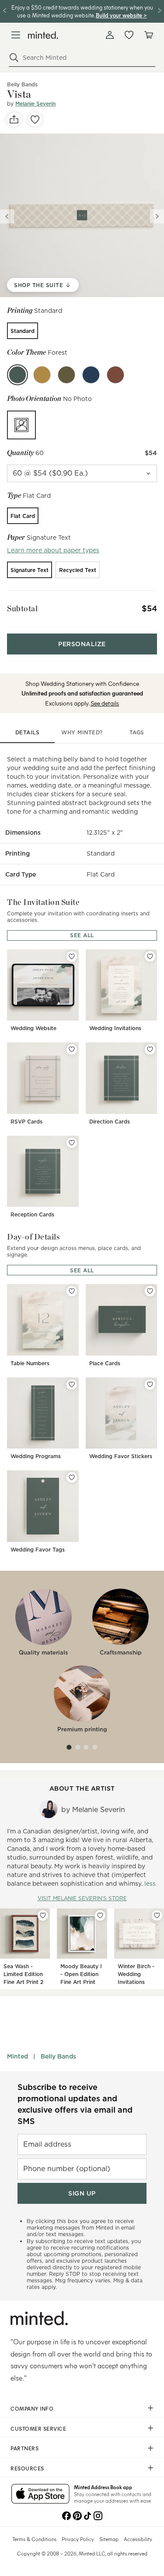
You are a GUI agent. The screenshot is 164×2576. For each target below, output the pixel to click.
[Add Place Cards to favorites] (150, 1291)
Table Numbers (30, 1363)
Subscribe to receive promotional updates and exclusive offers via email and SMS (75, 2104)
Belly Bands (58, 2056)
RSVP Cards (26, 1122)
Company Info (32, 2408)
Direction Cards (110, 1122)
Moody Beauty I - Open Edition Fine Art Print (81, 1974)
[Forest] (17, 375)
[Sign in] (110, 35)
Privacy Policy (78, 2539)
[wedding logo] (43, 35)
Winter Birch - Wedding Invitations (136, 1974)
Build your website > (121, 15)
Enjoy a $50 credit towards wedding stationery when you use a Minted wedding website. (82, 11)
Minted (17, 2056)
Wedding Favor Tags (38, 1550)
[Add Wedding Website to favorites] (72, 956)
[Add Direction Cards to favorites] (150, 1049)
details (28, 732)
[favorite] (35, 120)
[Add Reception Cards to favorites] (72, 1143)
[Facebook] (66, 2515)
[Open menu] (16, 35)
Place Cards (105, 1363)
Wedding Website (33, 1028)
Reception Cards (32, 1214)
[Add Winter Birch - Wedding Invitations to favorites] (157, 1915)
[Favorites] (129, 35)
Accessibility (138, 2539)
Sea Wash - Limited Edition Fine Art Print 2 (23, 1974)
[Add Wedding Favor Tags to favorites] (72, 1477)
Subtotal (22, 608)
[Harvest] (42, 375)
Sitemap (109, 2539)
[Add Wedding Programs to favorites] (72, 1384)
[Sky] (91, 375)
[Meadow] (66, 375)
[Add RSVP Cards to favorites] (72, 1049)
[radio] (23, 331)
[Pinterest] (77, 2515)
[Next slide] (157, 216)
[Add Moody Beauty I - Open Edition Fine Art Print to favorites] (100, 1915)
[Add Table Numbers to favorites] (72, 1291)
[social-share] (14, 120)
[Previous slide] (7, 216)
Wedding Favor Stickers (121, 1456)
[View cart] (148, 35)
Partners (24, 2448)
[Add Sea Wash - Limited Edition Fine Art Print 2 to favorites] (43, 1915)
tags (137, 732)
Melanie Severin (35, 104)
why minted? (82, 732)
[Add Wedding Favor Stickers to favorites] (150, 1384)
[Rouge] (115, 375)
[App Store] (40, 2494)
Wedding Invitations (115, 1028)
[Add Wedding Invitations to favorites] (150, 956)
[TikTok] (87, 2515)
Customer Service (38, 2429)
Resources (27, 2468)
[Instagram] (98, 2515)
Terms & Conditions (34, 2539)
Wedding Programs (36, 1456)
